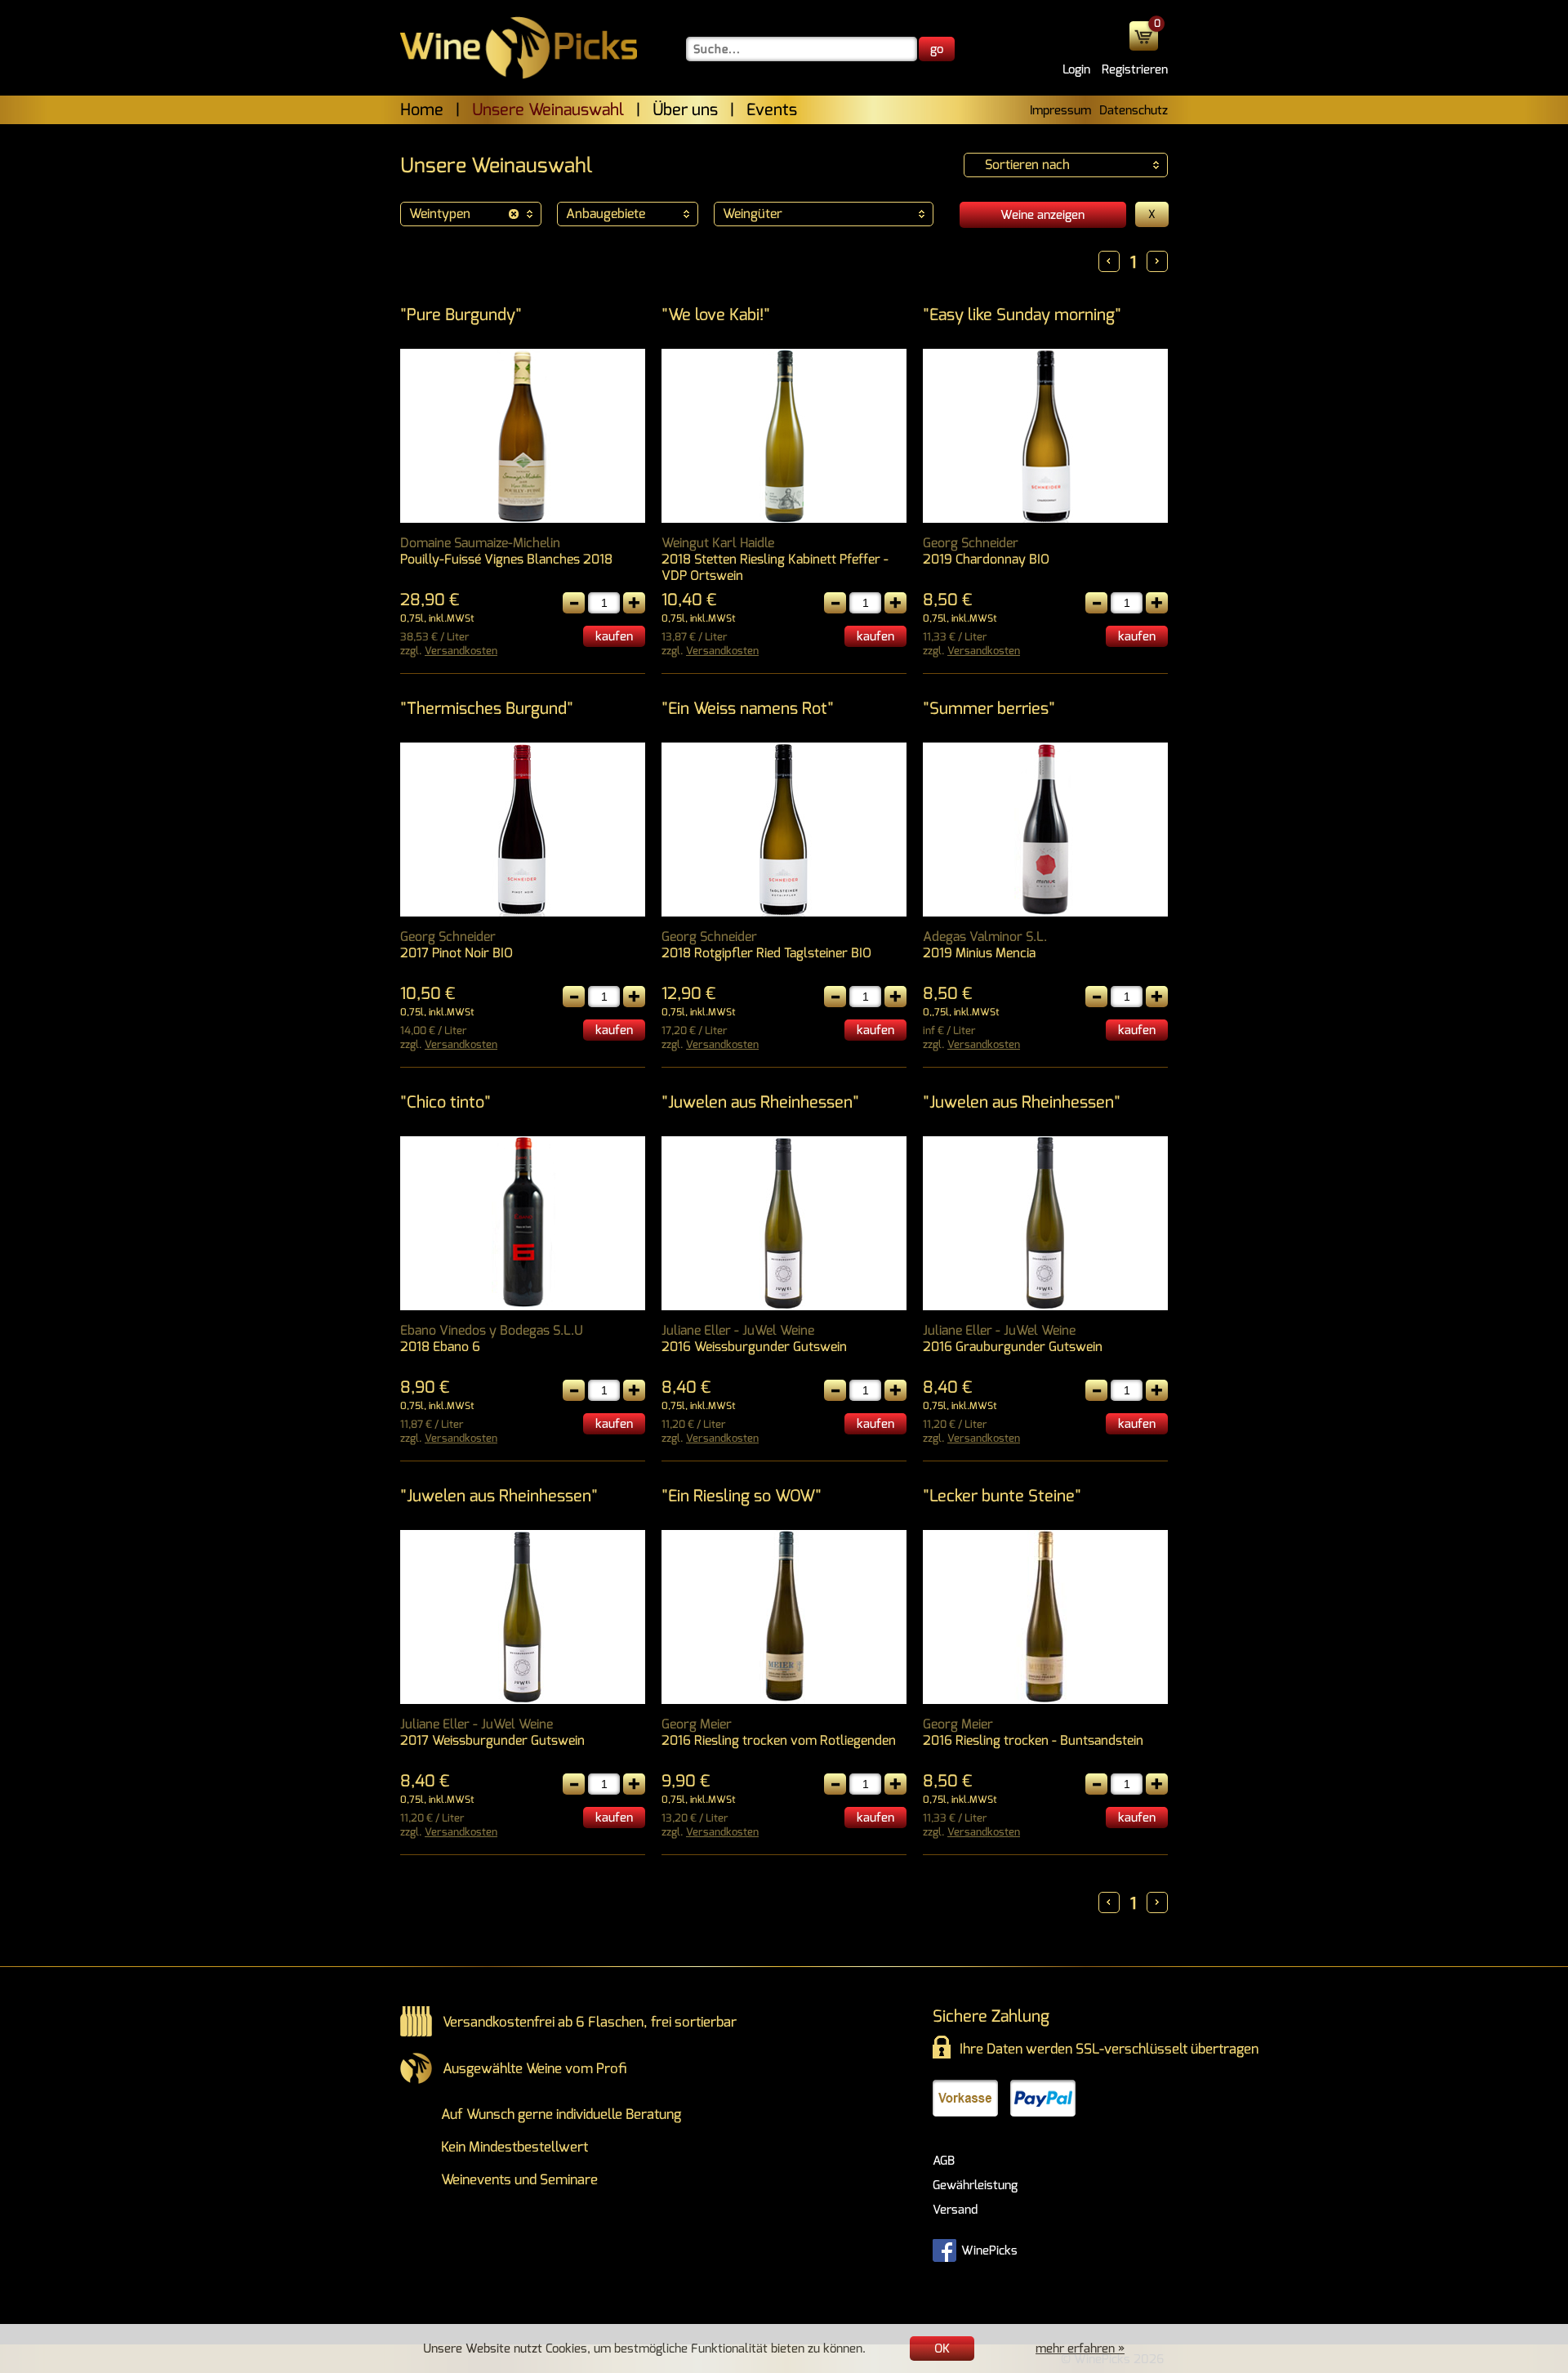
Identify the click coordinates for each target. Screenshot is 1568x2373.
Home (422, 110)
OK (942, 2348)
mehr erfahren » (1080, 2348)
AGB (944, 2161)
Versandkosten (461, 651)
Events (772, 110)
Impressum (1060, 110)
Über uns (685, 110)
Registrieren (1135, 69)
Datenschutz (1134, 110)
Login (1076, 69)
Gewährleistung (975, 2185)
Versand (955, 2210)
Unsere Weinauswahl (548, 110)
